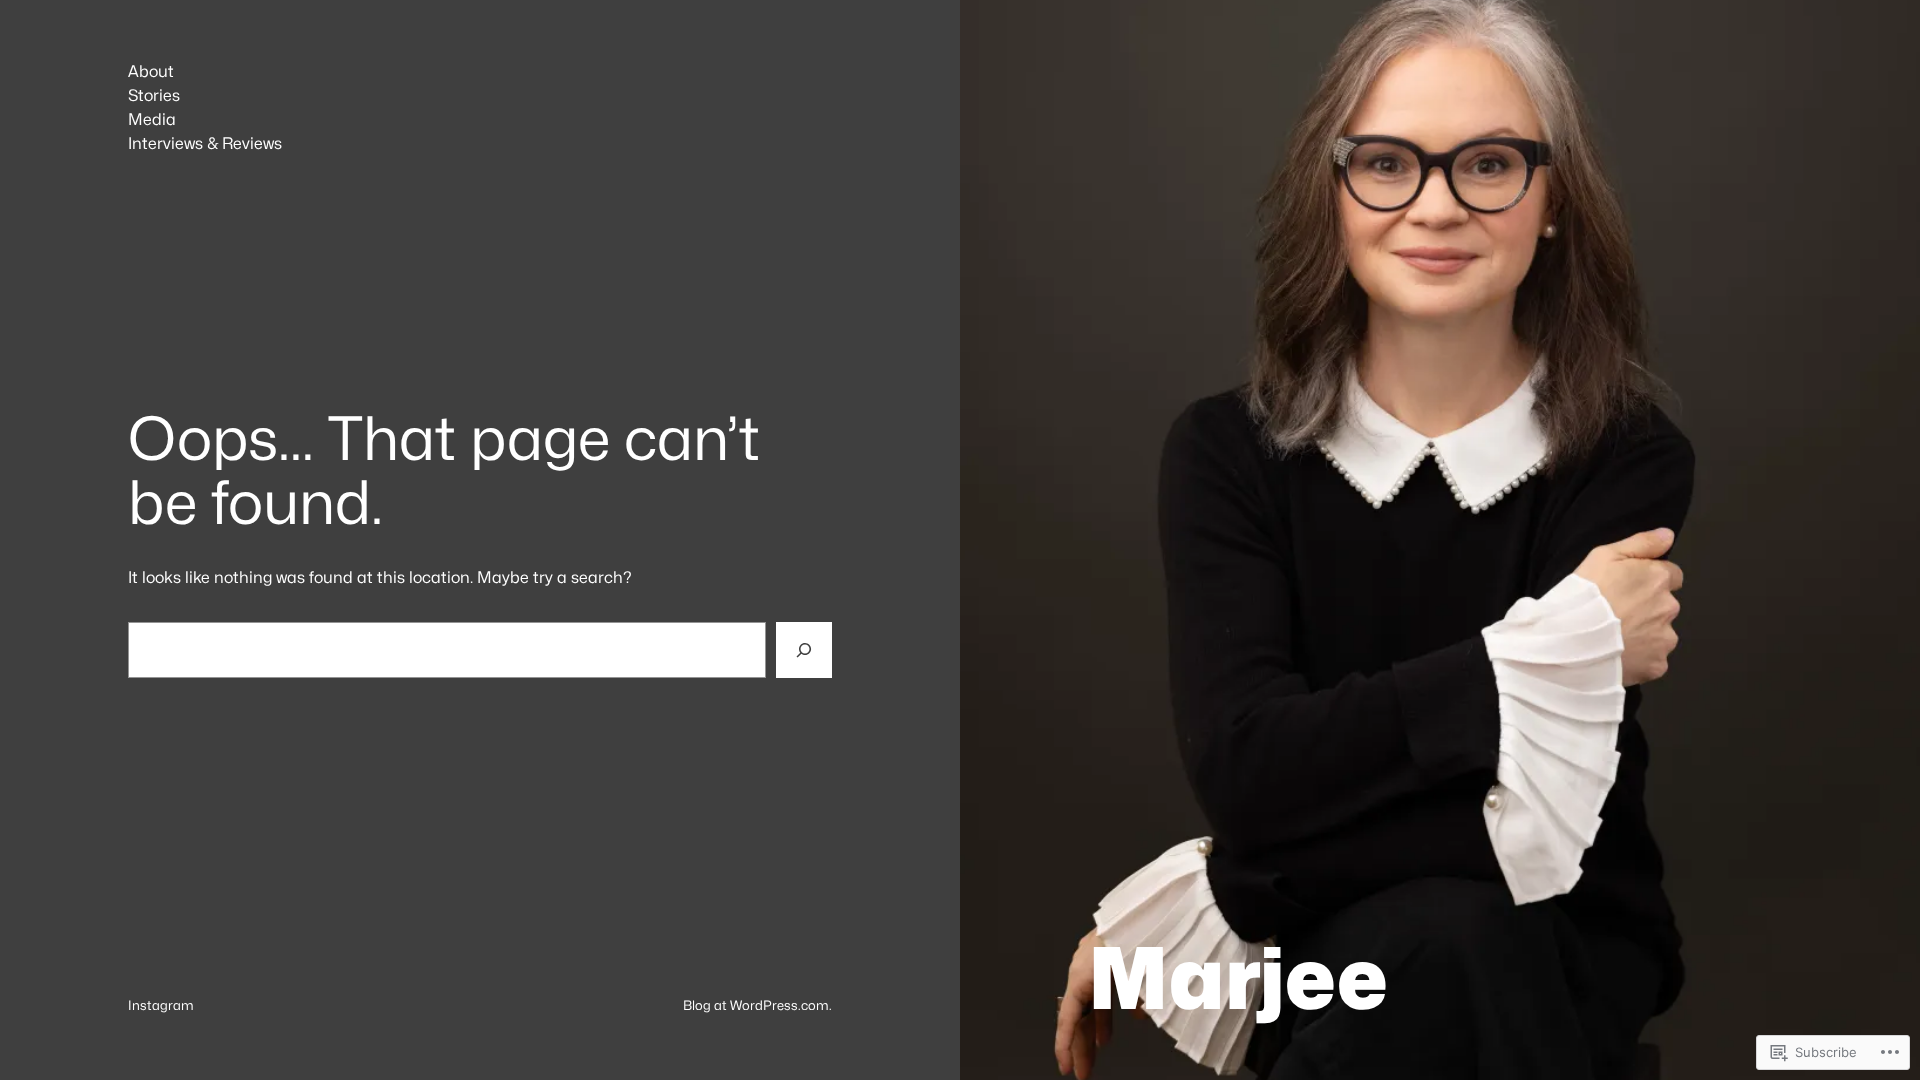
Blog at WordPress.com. (757, 1005)
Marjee (1238, 978)
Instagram (161, 1005)
